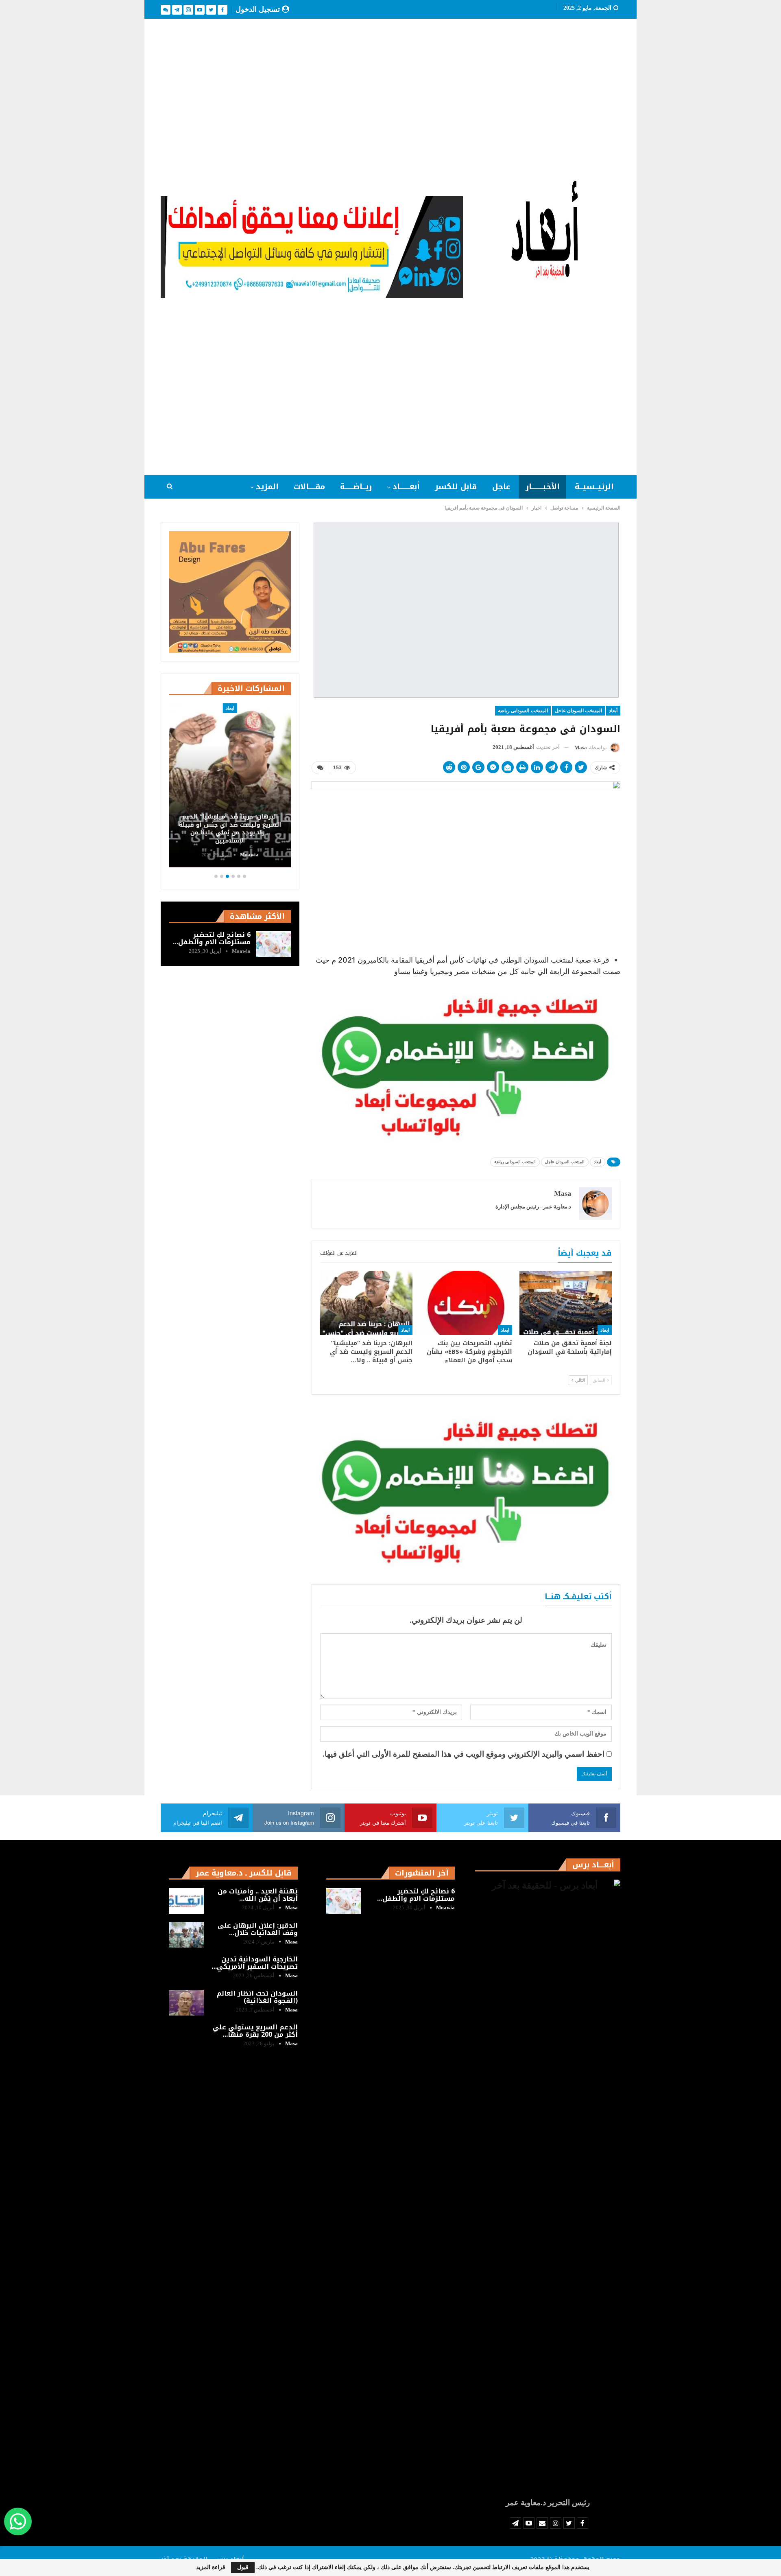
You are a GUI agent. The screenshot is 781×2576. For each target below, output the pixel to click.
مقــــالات (309, 487)
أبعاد (613, 711)
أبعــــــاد (406, 487)
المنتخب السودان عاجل (578, 711)
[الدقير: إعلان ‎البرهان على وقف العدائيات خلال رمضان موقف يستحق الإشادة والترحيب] (186, 1935)
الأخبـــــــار (543, 487)
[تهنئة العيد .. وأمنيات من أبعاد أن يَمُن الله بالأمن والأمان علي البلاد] (186, 1901)
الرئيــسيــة (594, 487)
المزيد (267, 487)
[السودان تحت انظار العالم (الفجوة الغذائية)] (186, 2003)
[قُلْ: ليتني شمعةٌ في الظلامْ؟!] (227, 786)
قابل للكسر (456, 487)
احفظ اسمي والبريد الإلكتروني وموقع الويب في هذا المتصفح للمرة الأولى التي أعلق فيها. (464, 1754)
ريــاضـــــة (356, 487)
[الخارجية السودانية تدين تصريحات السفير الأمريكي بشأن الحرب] (186, 1969)
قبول (243, 2567)
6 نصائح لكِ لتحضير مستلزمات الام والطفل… (212, 938)
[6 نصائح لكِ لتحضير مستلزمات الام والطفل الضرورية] (273, 944)
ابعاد (605, 1330)
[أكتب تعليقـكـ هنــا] (320, 768)
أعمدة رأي (227, 708)
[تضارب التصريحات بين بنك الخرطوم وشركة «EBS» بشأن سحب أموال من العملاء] (466, 1303)
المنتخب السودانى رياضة (523, 711)
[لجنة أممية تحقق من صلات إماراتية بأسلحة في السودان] (566, 1303)
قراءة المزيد (211, 2567)
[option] (227, 787)
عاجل (501, 487)
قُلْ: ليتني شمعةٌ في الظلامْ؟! (227, 841)
